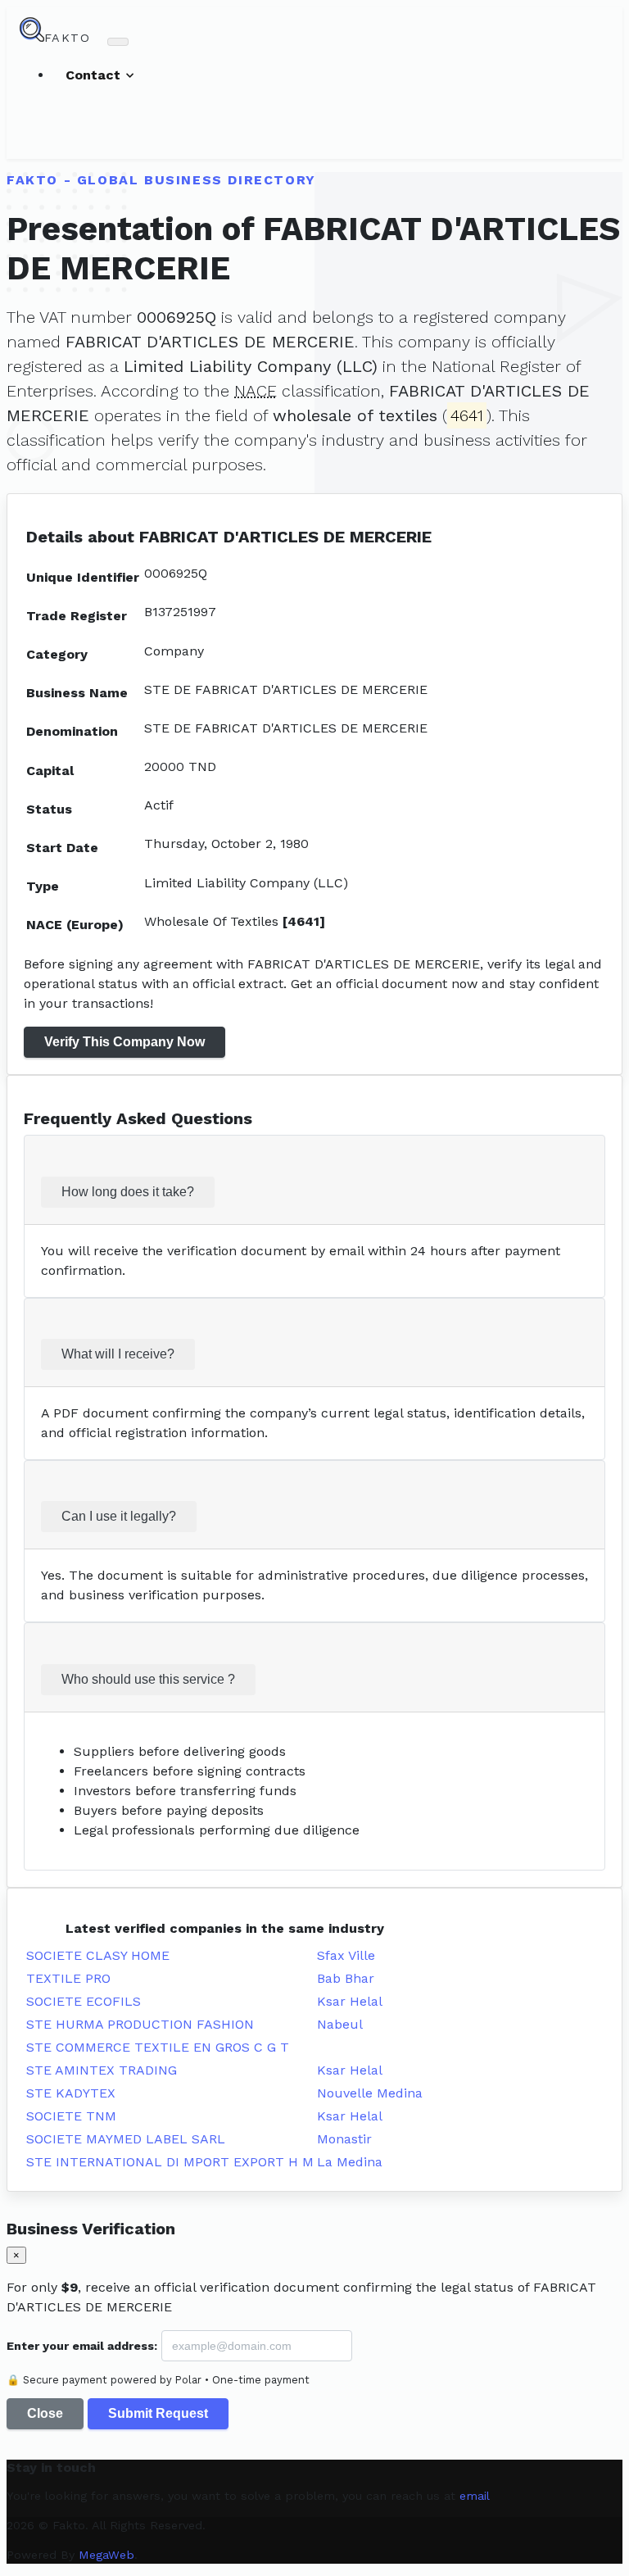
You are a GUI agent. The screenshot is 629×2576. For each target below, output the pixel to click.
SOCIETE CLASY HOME (98, 1955)
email (475, 2496)
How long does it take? (128, 1192)
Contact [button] (95, 75)
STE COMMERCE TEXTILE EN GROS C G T (158, 2047)
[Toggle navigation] (118, 42)
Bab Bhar (346, 1978)
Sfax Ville (346, 1955)
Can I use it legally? (119, 1516)
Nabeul (340, 2024)
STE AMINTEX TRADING (102, 2070)
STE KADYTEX (71, 2093)
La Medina (350, 2162)
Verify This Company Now (124, 1042)
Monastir (344, 2139)
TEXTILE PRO (68, 1978)
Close (45, 2413)
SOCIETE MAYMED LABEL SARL (126, 2139)
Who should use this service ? (148, 1679)
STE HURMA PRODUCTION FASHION (140, 2024)
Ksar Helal (350, 2001)
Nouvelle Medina (370, 2093)
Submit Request (158, 2413)
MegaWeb (106, 2555)
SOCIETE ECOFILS (84, 2001)
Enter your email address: (82, 2346)
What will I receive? (118, 1354)
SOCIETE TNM (71, 2116)
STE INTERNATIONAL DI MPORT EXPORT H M (170, 2162)
